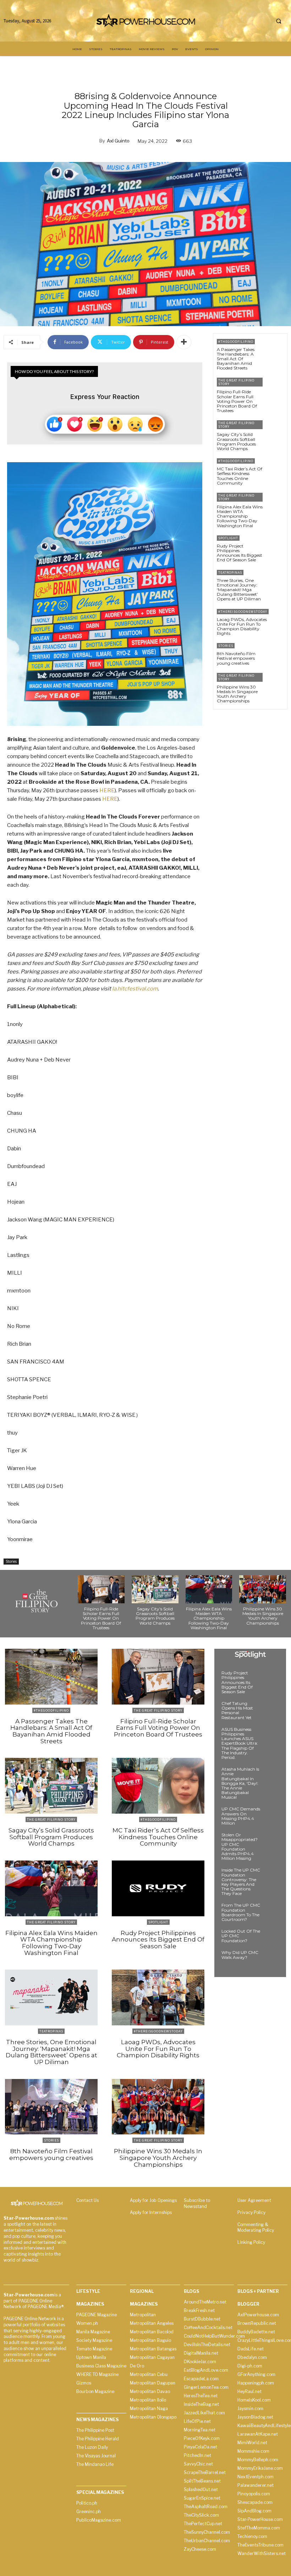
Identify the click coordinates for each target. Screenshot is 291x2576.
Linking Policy (251, 2242)
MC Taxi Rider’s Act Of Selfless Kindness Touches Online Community (240, 476)
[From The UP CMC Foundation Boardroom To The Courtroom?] (271, 1912)
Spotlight (228, 538)
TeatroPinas (230, 573)
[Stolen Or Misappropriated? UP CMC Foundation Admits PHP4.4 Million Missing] (271, 1841)
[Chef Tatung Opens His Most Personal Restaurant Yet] (271, 1710)
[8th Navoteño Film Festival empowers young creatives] (275, 653)
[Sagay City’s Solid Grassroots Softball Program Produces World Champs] (275, 430)
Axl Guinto (118, 141)
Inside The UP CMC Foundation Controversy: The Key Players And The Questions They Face (241, 1882)
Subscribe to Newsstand (197, 2203)
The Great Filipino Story (236, 382)
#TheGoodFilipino (236, 342)
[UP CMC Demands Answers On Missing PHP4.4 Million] (271, 1815)
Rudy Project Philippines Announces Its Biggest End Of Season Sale (240, 553)
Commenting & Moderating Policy (256, 2227)
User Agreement (254, 2200)
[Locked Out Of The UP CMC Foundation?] (271, 1938)
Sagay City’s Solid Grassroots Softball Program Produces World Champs (236, 441)
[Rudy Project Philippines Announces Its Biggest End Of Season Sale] (275, 546)
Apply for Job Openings (153, 2200)
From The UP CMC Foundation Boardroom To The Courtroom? (241, 1912)
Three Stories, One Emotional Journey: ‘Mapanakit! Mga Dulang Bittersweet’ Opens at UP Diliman (239, 590)
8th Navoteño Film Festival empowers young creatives (236, 658)
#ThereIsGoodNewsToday (243, 612)
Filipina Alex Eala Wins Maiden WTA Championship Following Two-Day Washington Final (240, 516)
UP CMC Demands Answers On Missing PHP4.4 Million (241, 1816)
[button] (279, 21)
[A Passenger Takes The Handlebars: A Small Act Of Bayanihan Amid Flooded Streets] (275, 349)
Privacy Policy (251, 2212)
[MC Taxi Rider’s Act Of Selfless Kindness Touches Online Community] (275, 468)
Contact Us (87, 2200)
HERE (107, 790)
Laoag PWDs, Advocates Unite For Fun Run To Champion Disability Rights (242, 627)
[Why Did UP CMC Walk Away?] (271, 1959)
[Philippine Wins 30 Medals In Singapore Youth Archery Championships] (275, 683)
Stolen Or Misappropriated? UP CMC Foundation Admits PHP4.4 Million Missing (240, 1846)
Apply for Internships (151, 2212)
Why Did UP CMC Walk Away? (240, 1955)
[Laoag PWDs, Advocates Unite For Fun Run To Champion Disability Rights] (281, 619)
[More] (184, 342)
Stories (11, 1561)
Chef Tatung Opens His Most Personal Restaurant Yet (237, 1710)
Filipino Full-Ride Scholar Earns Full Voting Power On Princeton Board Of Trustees (237, 401)
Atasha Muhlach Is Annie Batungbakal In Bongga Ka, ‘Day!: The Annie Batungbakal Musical (240, 1783)
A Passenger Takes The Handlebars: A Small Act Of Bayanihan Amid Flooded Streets (236, 359)
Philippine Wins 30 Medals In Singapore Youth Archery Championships (237, 694)
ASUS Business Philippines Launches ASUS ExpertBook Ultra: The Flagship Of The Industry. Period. (240, 1743)
